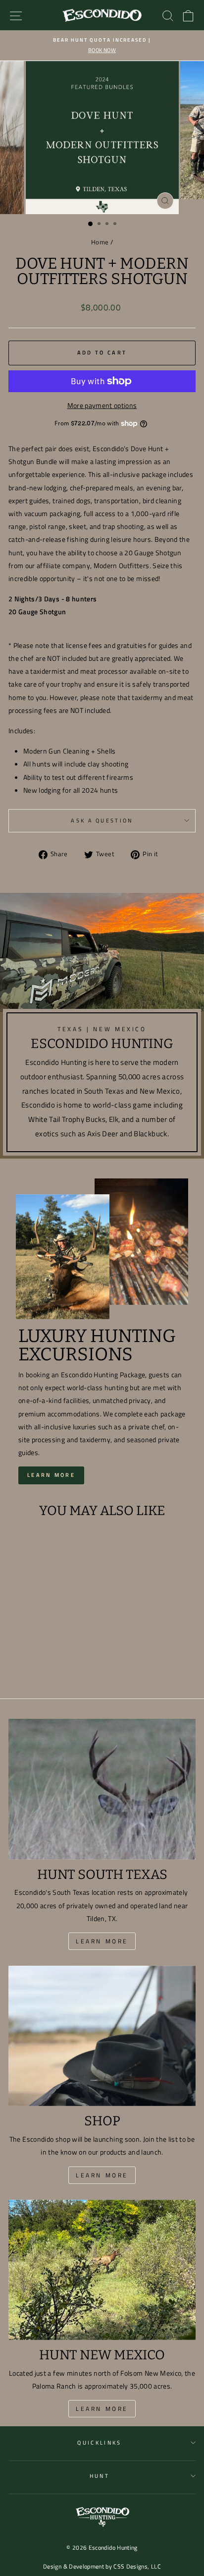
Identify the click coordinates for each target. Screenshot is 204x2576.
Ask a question (102, 820)
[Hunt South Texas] (102, 1789)
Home (100, 242)
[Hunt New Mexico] (102, 2270)
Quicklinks (99, 2442)
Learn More (51, 1475)
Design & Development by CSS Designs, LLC (102, 2566)
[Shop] (102, 2036)
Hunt (100, 2476)
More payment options (102, 405)
